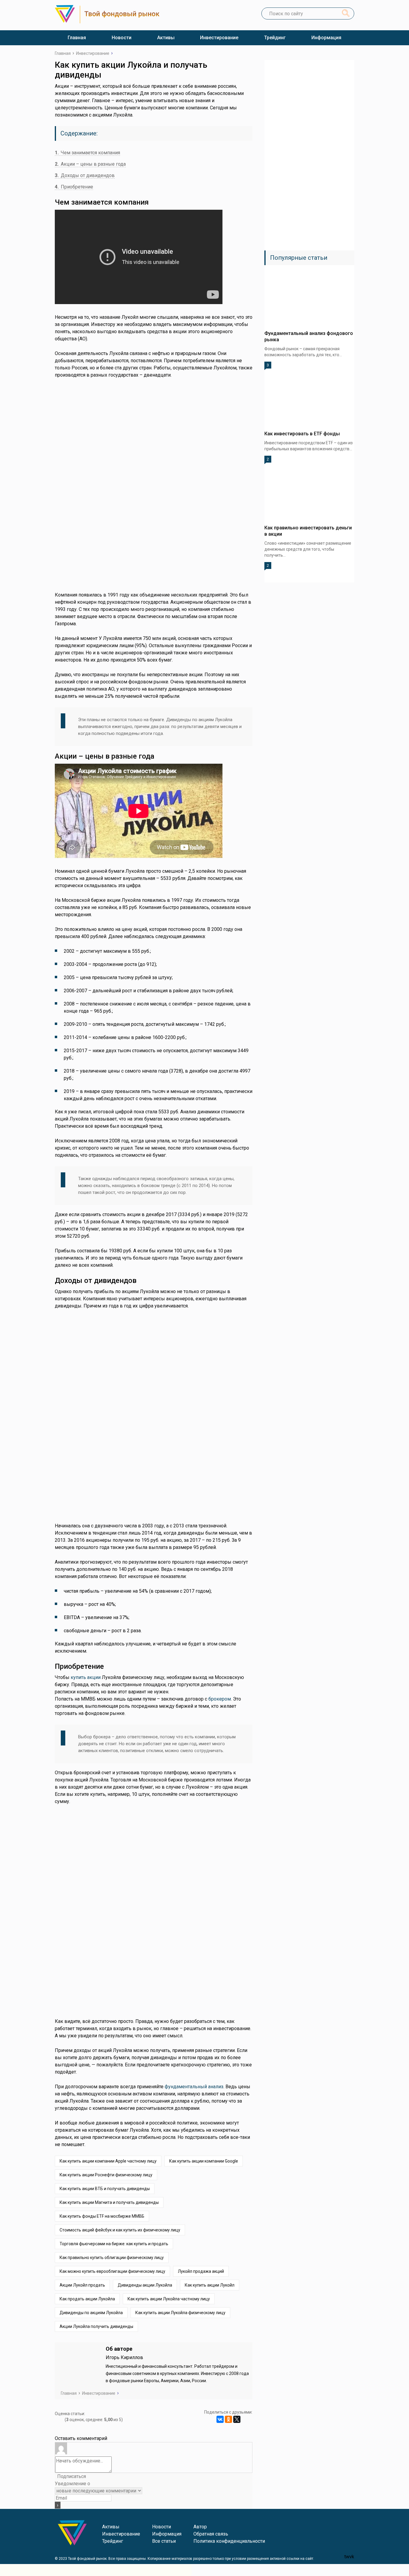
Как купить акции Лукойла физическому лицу (180, 2313)
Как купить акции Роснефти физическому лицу (106, 2175)
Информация (326, 38)
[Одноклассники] (228, 2419)
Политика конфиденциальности (229, 2541)
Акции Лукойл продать (82, 2285)
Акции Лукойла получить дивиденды (96, 2326)
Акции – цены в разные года (90, 164)
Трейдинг (275, 38)
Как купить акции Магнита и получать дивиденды (109, 2202)
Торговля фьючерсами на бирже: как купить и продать (114, 2244)
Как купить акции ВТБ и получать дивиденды (105, 2189)
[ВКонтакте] (220, 2419)
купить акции (86, 1677)
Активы (166, 38)
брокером (220, 1699)
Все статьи (164, 2541)
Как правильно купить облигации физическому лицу (112, 2258)
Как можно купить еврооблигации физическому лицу (112, 2271)
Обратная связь (211, 2534)
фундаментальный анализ (194, 2087)
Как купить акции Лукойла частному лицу (169, 2299)
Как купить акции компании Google (204, 2161)
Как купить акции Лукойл (210, 2285)
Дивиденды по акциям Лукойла (91, 2313)
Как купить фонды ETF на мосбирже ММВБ (102, 2216)
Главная (77, 38)
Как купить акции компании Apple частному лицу (108, 2161)
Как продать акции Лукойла (87, 2299)
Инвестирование (219, 38)
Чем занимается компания (87, 153)
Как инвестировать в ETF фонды (302, 434)
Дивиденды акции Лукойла (145, 2285)
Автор (200, 2527)
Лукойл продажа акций (201, 2271)
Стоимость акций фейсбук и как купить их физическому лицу (120, 2230)
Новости (122, 38)
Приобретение (74, 187)
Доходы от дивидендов (85, 175)
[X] (237, 2419)
